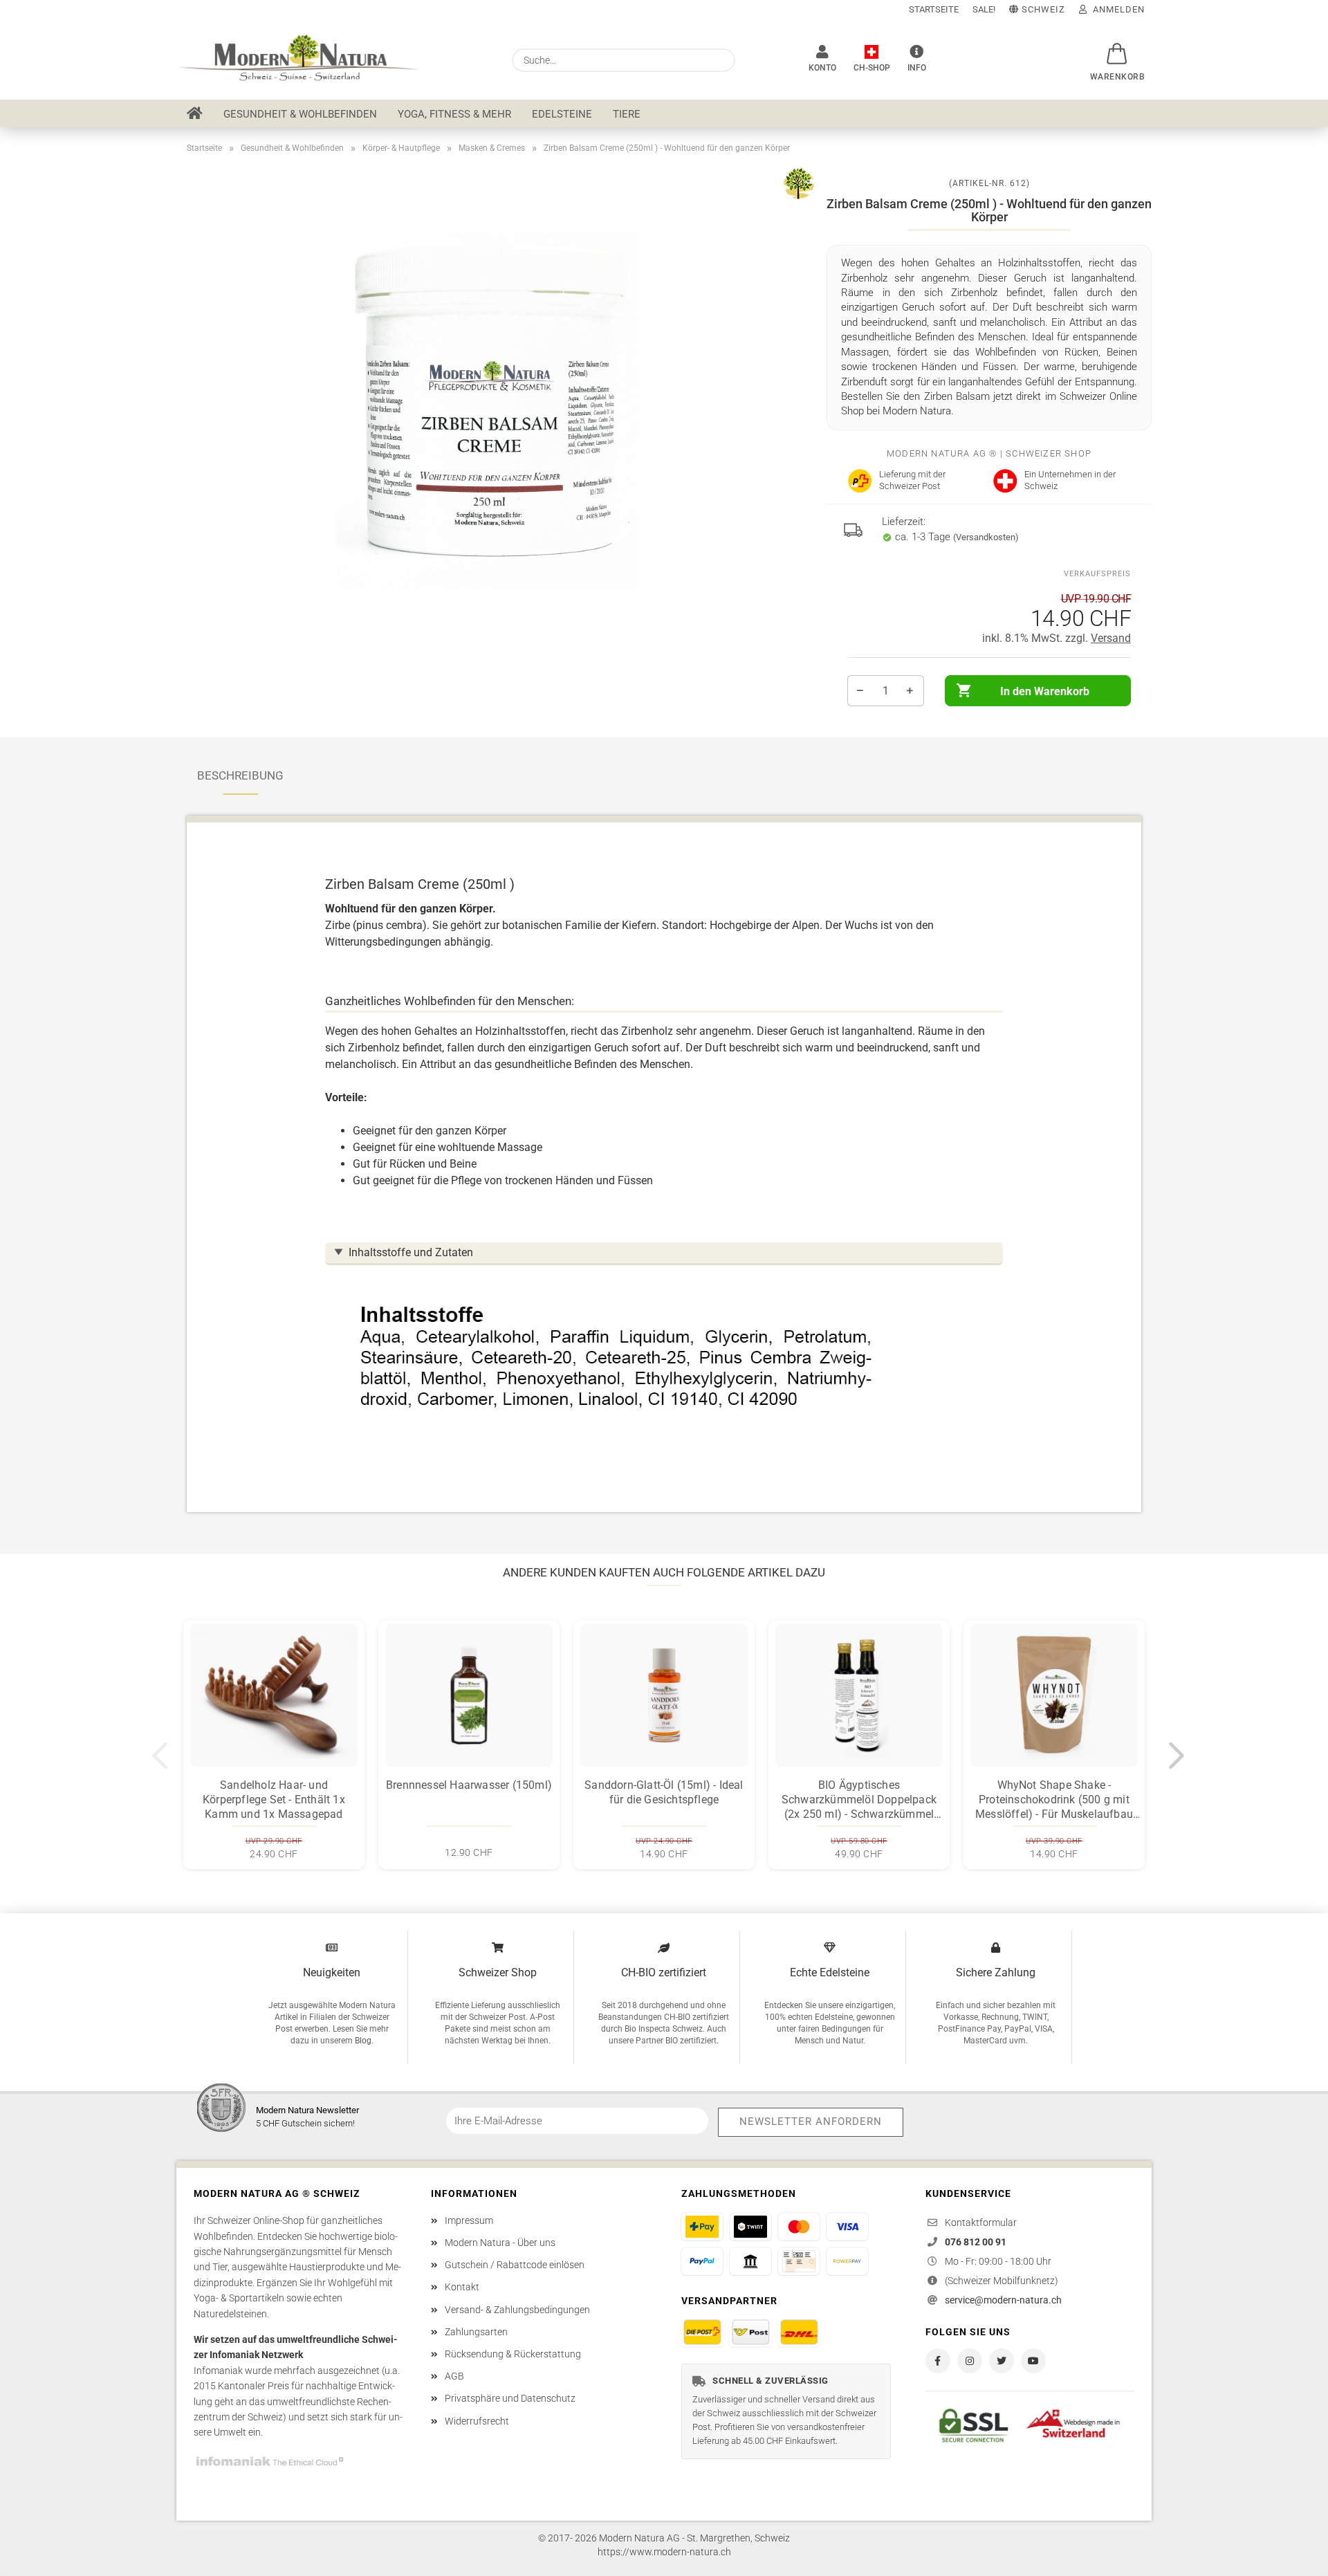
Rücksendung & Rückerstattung (513, 2354)
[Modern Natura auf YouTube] (1033, 2361)
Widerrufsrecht (477, 2421)
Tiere (627, 114)
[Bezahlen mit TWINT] (750, 2227)
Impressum (469, 2220)
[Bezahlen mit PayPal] (702, 2261)
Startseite (934, 9)
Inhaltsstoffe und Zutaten (411, 1252)
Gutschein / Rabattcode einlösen (515, 2265)
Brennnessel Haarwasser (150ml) (469, 1785)
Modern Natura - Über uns (500, 2243)
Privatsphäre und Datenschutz (510, 2398)
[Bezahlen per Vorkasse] (750, 2261)
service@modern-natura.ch (1003, 2300)
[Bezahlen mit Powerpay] (847, 2261)
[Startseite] (195, 113)
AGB (454, 2376)
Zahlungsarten (476, 2332)
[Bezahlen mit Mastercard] (799, 2227)
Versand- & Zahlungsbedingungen (517, 2310)
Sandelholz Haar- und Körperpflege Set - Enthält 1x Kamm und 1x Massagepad (274, 1800)
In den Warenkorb (1045, 691)
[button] (1114, 46)
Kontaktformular (981, 2223)
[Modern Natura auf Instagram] (970, 2361)
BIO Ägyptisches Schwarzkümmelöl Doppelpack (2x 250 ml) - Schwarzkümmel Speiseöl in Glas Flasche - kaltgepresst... (859, 1800)
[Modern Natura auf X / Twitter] (1002, 2361)
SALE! (984, 9)
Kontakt (462, 2287)
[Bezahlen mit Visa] (847, 2227)
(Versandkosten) (986, 537)
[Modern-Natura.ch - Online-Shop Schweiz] (308, 59)
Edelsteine (562, 114)
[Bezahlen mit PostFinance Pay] (702, 2227)
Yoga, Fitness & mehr (454, 114)
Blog (363, 2041)
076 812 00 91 (976, 2242)
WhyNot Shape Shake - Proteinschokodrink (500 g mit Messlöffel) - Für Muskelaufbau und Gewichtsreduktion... (1054, 1800)
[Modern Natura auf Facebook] (938, 2361)
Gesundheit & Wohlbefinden (300, 114)
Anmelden (1116, 9)
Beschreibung (240, 775)
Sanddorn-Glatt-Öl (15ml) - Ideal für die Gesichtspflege (664, 1792)
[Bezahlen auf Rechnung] (799, 2261)
